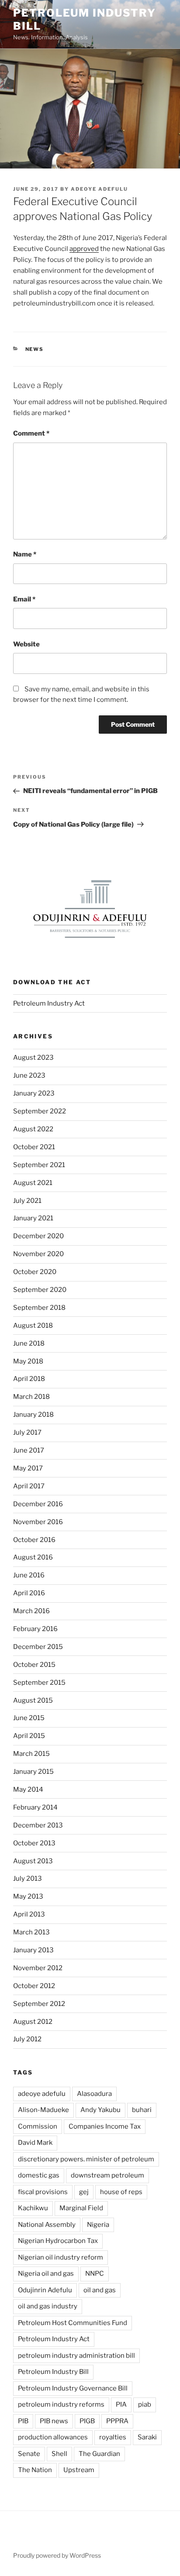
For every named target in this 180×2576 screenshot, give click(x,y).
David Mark (35, 2143)
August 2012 (33, 2022)
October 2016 (34, 1540)
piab (145, 2404)
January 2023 (34, 1093)
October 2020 (35, 1272)
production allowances (53, 2437)
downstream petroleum (107, 2175)
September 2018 (39, 1308)
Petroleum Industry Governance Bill (73, 2388)
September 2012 (39, 2004)
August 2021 (33, 1183)
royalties (113, 2437)
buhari (142, 2110)
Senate (29, 2454)
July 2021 (27, 1201)
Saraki (147, 2437)
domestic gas (39, 2175)
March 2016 (31, 1611)
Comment (31, 433)
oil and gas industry (48, 2306)
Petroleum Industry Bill (53, 2372)
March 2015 (31, 1754)
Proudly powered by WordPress (57, 2555)
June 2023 (29, 1075)
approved (84, 249)
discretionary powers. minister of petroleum (86, 2159)
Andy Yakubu (100, 2110)
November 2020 (38, 1254)
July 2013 (28, 1879)
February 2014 (35, 1807)
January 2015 (33, 1772)
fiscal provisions (43, 2192)
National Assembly (47, 2225)
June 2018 (29, 1343)
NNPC (95, 2274)
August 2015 (33, 1700)
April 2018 (29, 1379)
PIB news (54, 2421)
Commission (38, 2126)
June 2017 (29, 1450)
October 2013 (34, 1843)
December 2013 (38, 1825)
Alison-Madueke (43, 2110)
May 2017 (28, 1468)
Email (24, 599)
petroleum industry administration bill (76, 2356)
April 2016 (29, 1593)
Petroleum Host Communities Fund (73, 2323)
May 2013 (28, 1896)
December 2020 (38, 1236)
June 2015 (29, 1718)
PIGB (87, 2421)
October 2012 (34, 1986)
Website (26, 644)
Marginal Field (81, 2208)
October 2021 (34, 1147)
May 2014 (28, 1789)
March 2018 (31, 1397)
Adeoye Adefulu (99, 189)
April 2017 (29, 1486)
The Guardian (99, 2454)
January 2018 (33, 1415)
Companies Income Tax (105, 2126)
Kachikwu (33, 2208)
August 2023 (33, 1058)
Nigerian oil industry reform (61, 2257)
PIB (23, 2421)
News (35, 349)
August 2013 (33, 1861)
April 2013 (29, 1914)
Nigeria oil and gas (46, 2274)
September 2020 (40, 1290)
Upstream (79, 2470)
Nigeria (98, 2225)
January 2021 (33, 1218)
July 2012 (27, 2039)
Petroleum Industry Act (49, 1003)
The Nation (35, 2470)
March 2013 (31, 1932)
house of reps (121, 2192)
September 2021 (39, 1165)
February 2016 (35, 1629)
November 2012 (38, 1968)
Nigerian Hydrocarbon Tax (58, 2241)
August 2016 (33, 1557)
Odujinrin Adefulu (45, 2290)
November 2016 (38, 1522)
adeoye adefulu (42, 2094)
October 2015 (34, 1665)
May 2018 (28, 1361)
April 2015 (29, 1736)
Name (25, 554)
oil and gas (100, 2290)
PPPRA (117, 2421)
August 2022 (33, 1129)
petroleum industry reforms (61, 2404)
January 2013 (33, 1950)
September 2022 (40, 1111)
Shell (59, 2454)
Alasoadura (94, 2094)
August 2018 (33, 1326)
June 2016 (29, 1575)
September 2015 (39, 1683)
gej (84, 2192)
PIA (121, 2404)
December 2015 (38, 1647)
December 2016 (38, 1504)
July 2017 (27, 1432)
